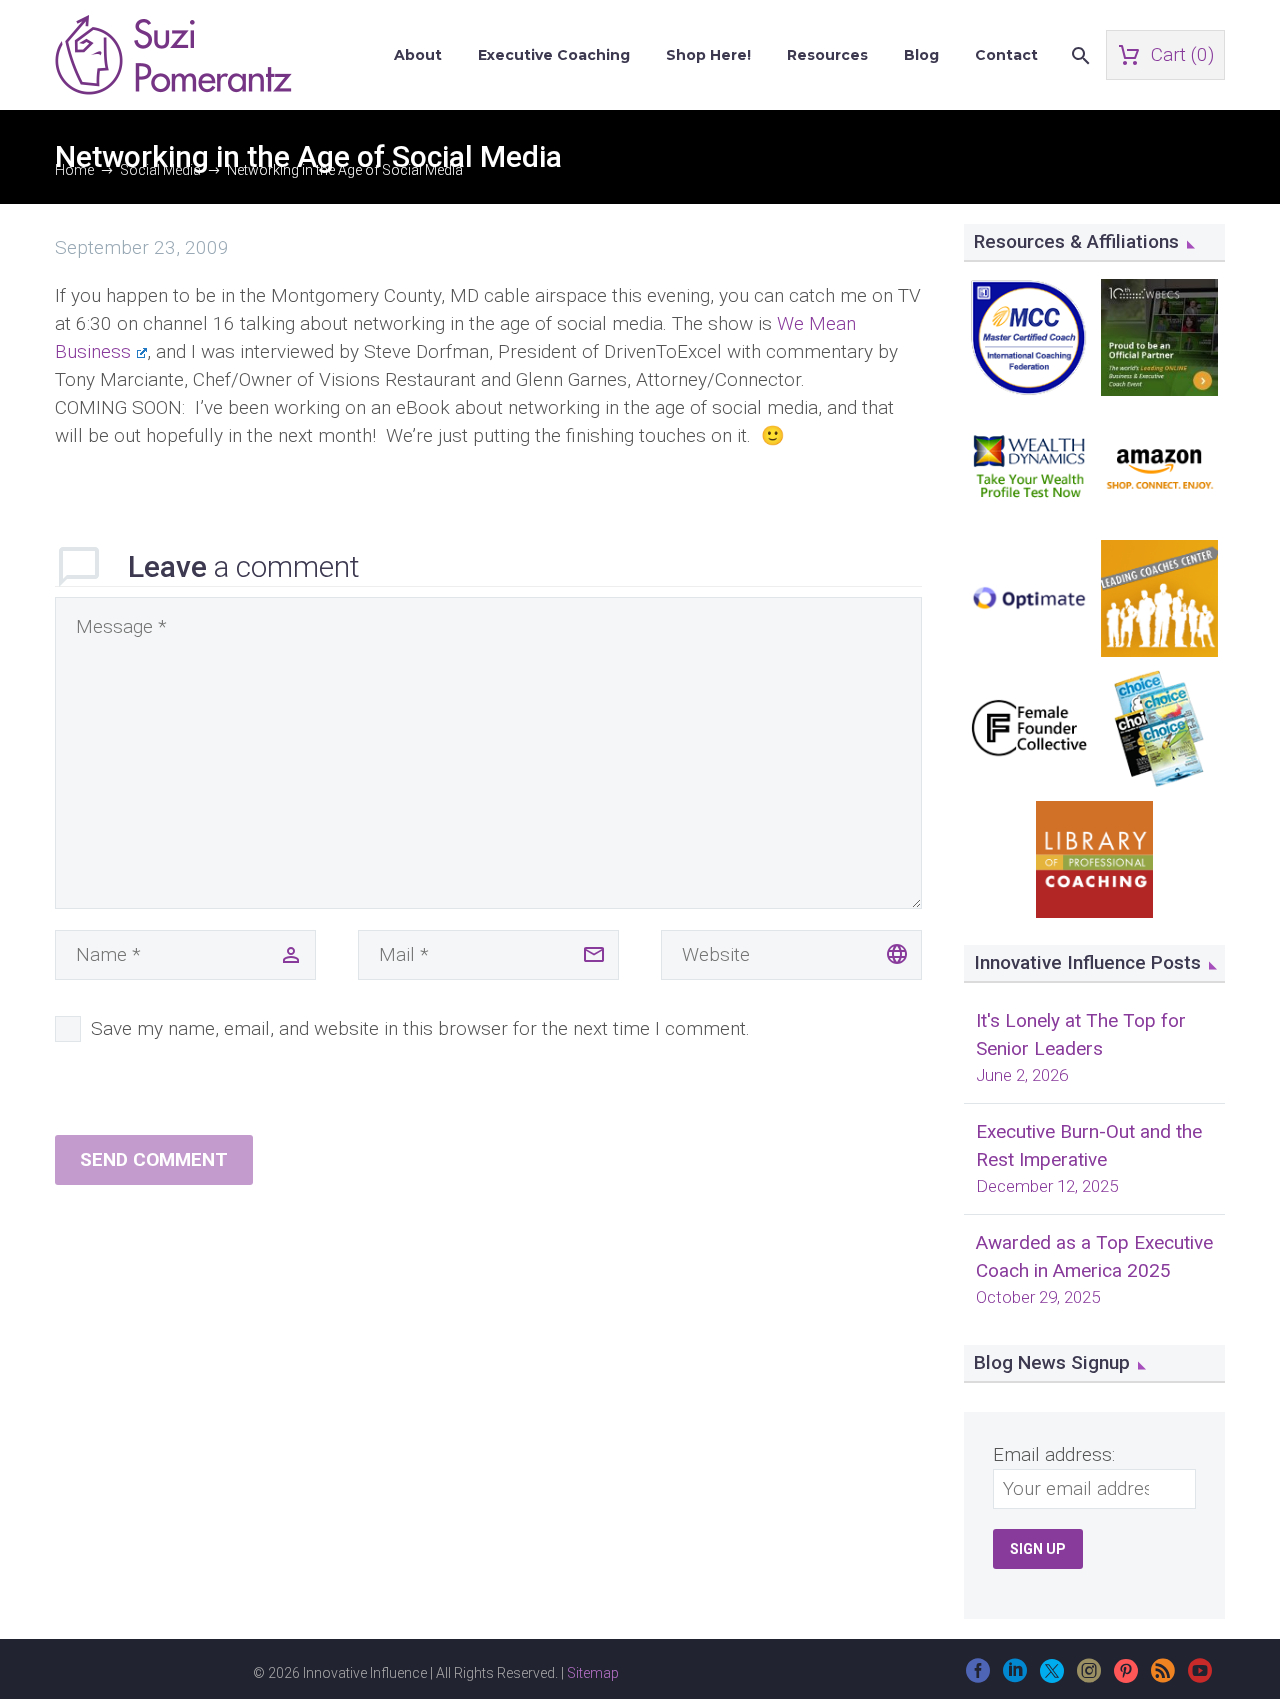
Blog (921, 55)
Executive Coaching (554, 55)
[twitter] (1052, 1677)
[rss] (1163, 1677)
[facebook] (978, 1677)
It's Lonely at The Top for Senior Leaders (1081, 1034)
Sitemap (593, 1673)
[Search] (1078, 55)
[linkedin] (1015, 1677)
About (418, 55)
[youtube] (1200, 1677)
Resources (827, 55)
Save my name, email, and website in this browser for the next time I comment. (420, 1028)
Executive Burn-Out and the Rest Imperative (1089, 1145)
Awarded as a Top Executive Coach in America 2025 (1094, 1256)
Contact (1006, 55)
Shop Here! (708, 55)
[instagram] (1089, 1677)
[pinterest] (1126, 1677)
